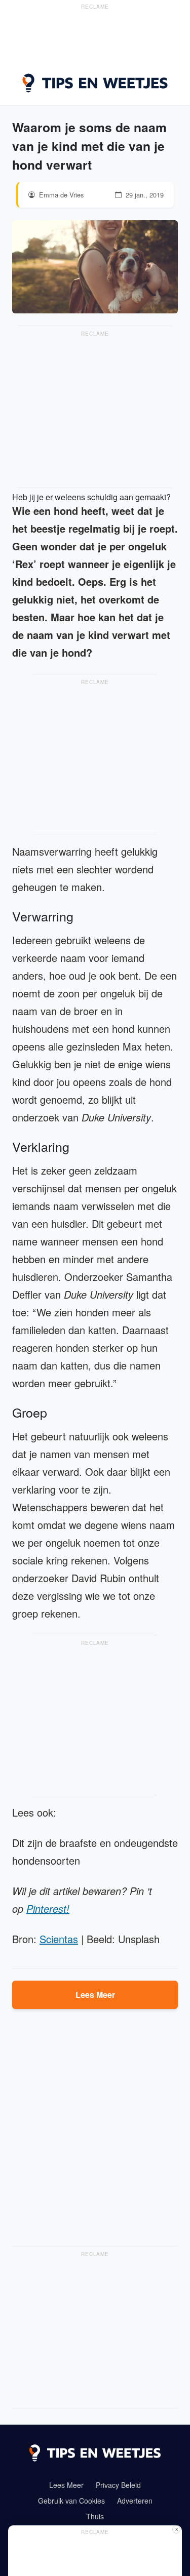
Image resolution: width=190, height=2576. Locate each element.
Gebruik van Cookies (71, 2501)
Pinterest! (48, 1908)
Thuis (95, 2516)
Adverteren (135, 2501)
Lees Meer (95, 1995)
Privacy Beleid (118, 2485)
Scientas (59, 1939)
